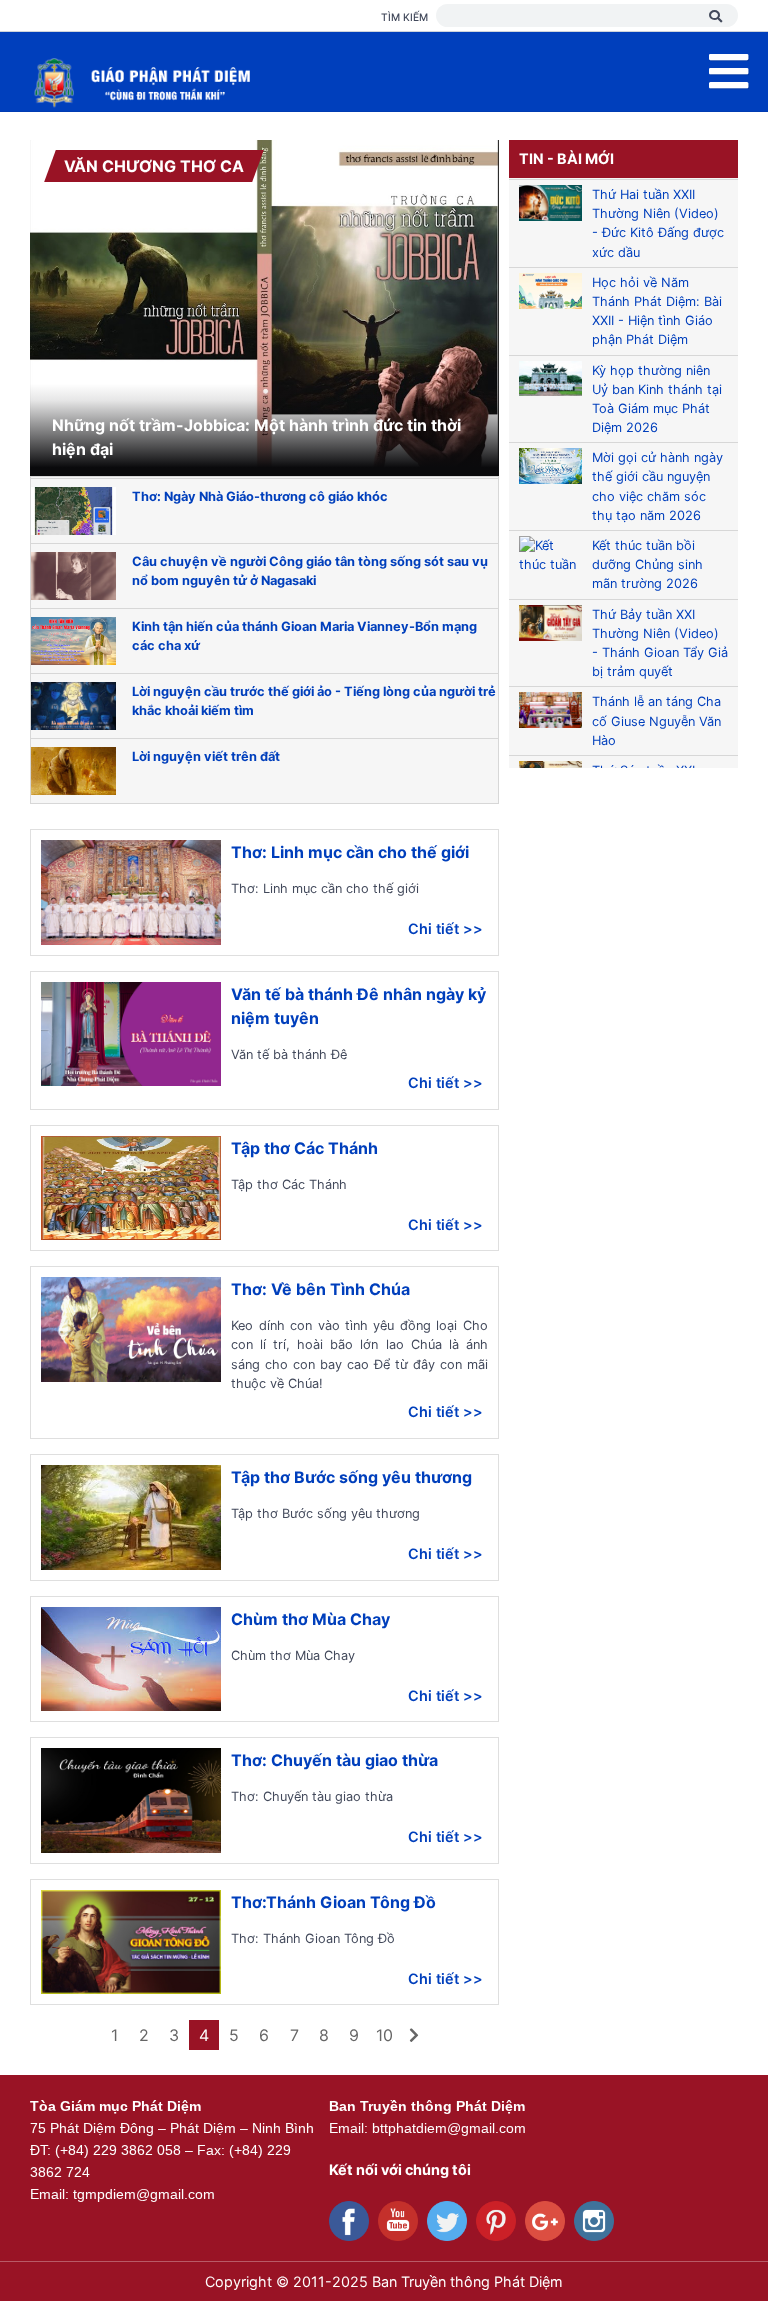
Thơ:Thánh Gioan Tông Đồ (333, 1902)
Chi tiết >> (445, 928)
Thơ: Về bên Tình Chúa (320, 1289)
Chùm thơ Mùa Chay (310, 1619)
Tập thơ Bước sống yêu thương (351, 1477)
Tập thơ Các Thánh (304, 1148)
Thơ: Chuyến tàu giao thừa (334, 1760)
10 (384, 2035)
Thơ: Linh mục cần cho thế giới (350, 852)
